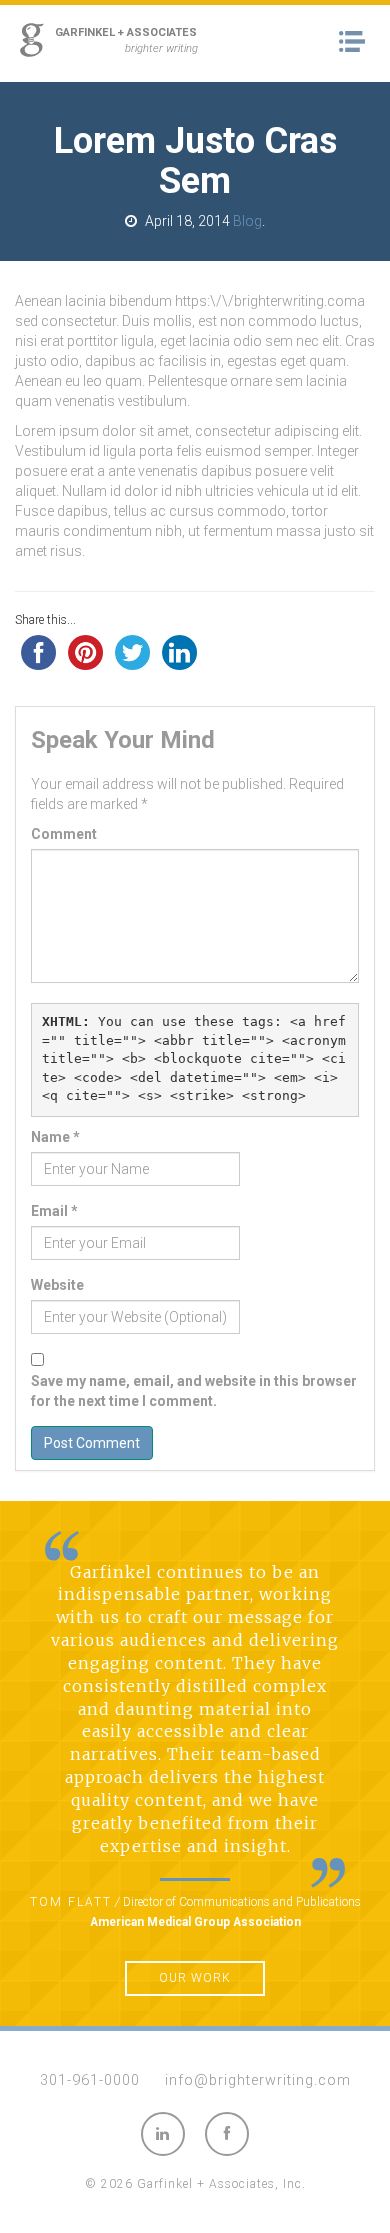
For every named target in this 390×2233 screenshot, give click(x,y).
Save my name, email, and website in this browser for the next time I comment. (194, 1391)
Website (57, 1285)
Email (54, 1211)
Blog (247, 221)
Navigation (357, 42)
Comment (64, 834)
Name (55, 1137)
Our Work (195, 1978)
